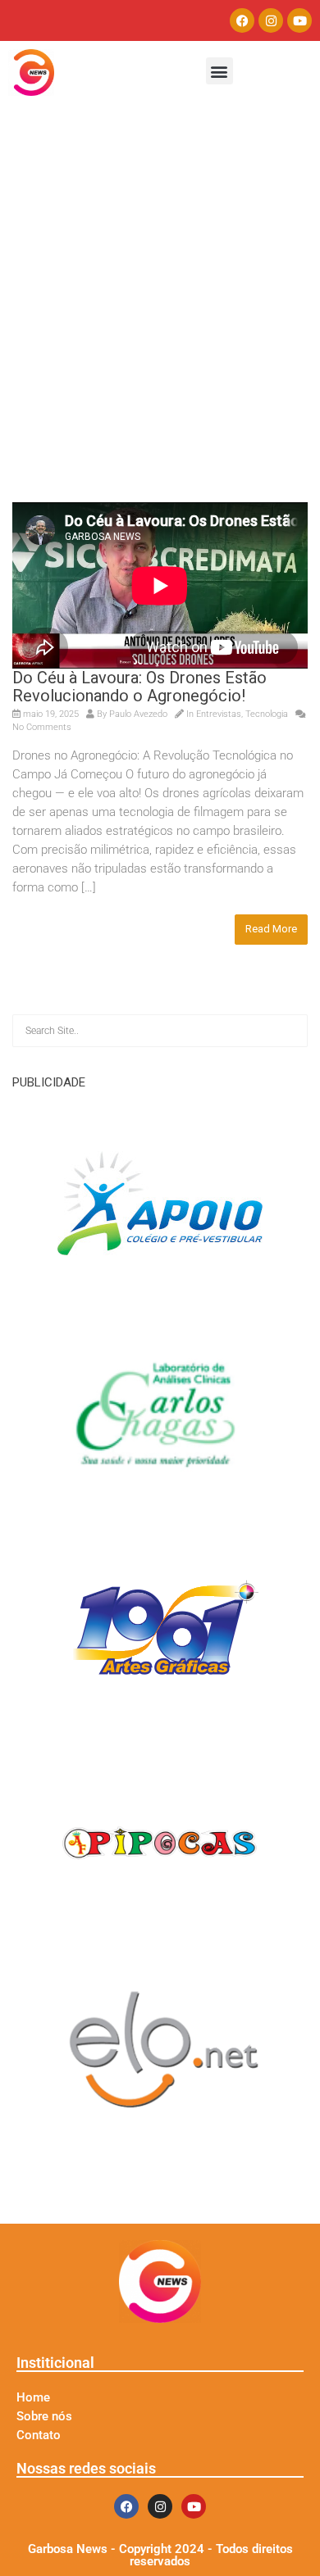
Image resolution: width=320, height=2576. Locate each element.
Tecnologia (267, 714)
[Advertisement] (160, 334)
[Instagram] (271, 20)
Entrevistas (219, 714)
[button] (219, 71)
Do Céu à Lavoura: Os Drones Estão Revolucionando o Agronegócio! (139, 687)
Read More (271, 929)
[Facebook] (242, 20)
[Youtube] (299, 20)
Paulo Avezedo (138, 714)
